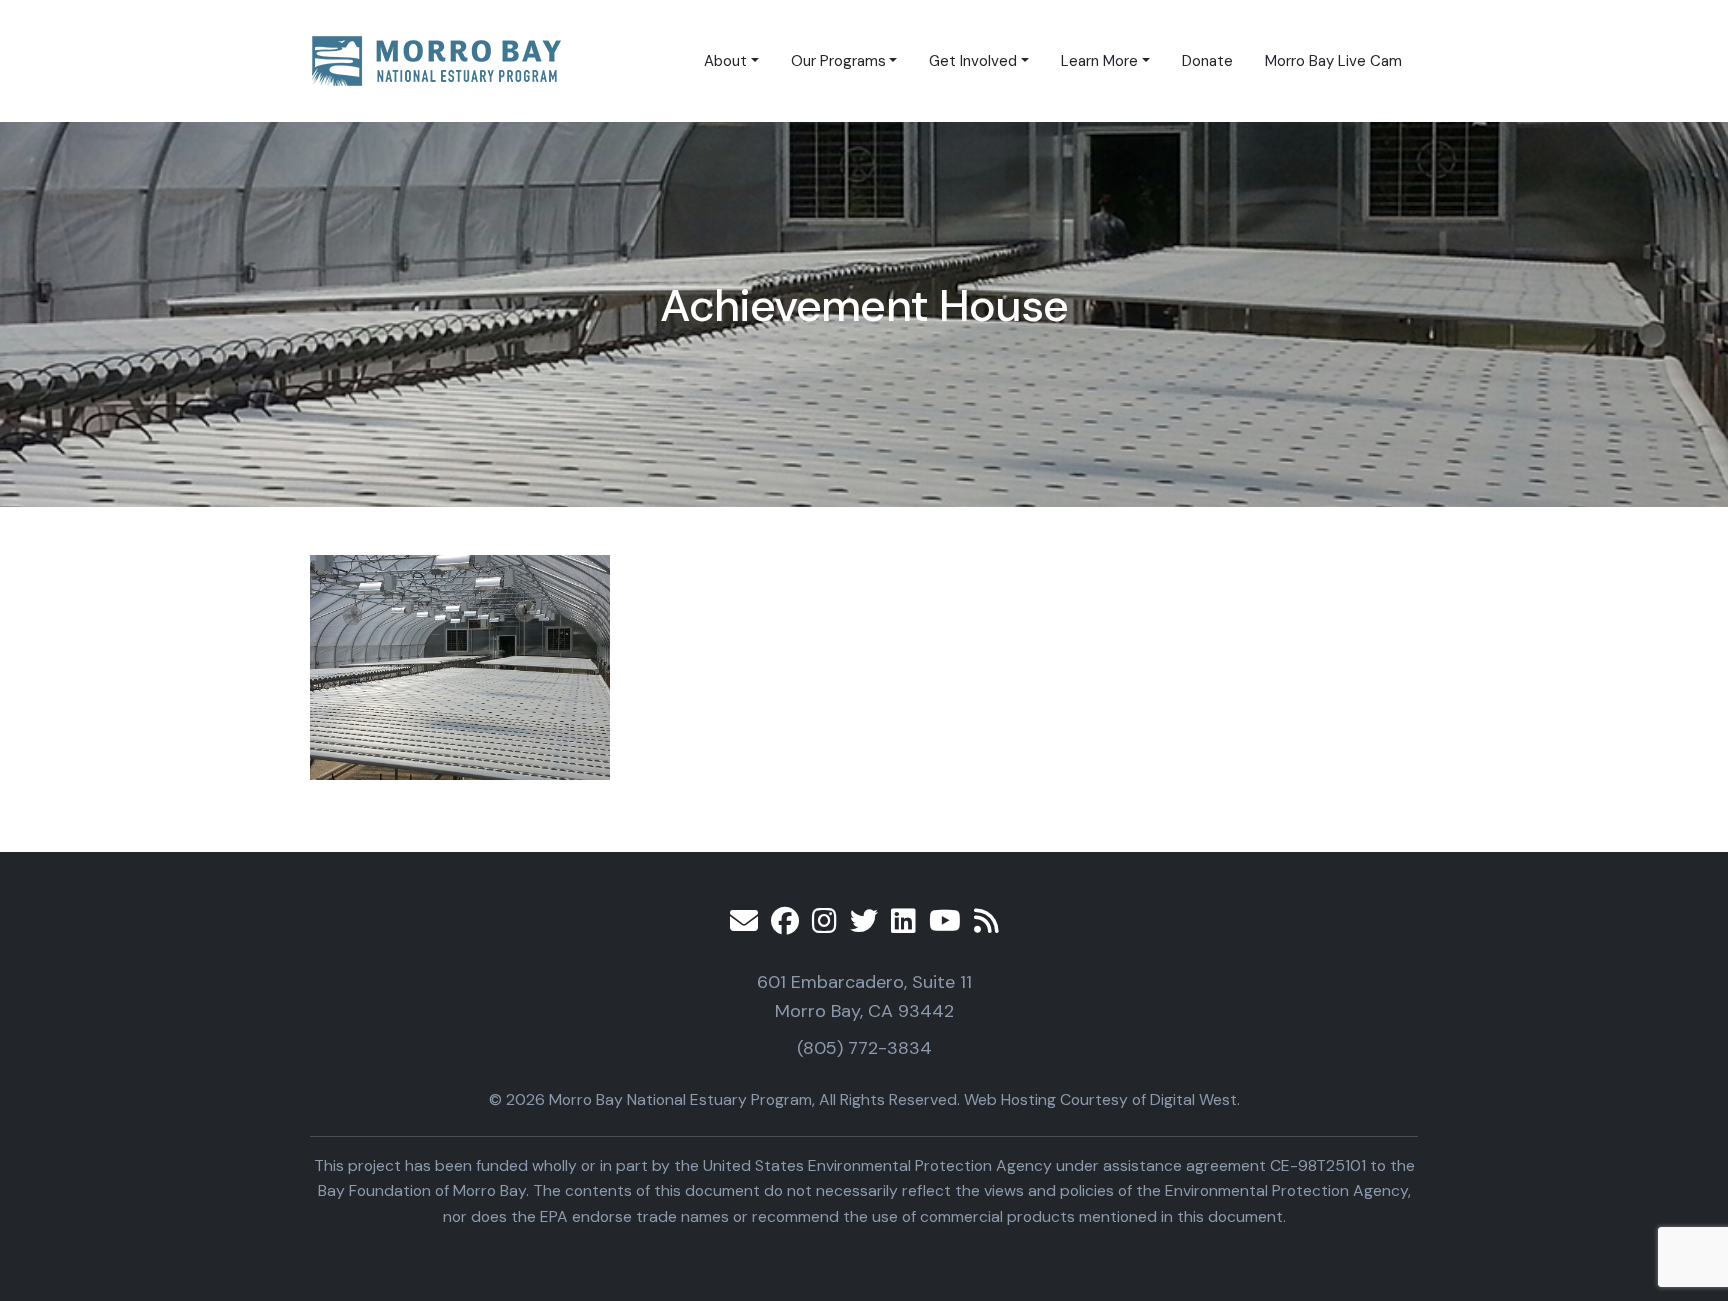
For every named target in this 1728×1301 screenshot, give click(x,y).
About (725, 61)
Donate (1207, 61)
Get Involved (973, 61)
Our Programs (838, 61)
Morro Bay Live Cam (1333, 61)
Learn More (1099, 61)
